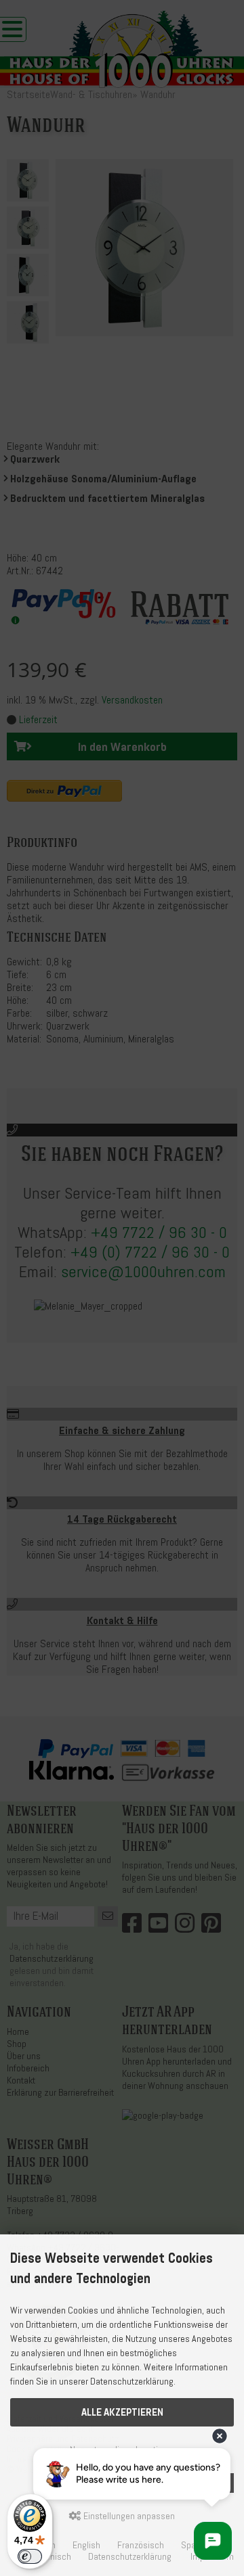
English (86, 2545)
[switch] (30, 2556)
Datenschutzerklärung (130, 2557)
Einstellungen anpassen (128, 2516)
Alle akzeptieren (122, 2412)
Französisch (141, 2545)
